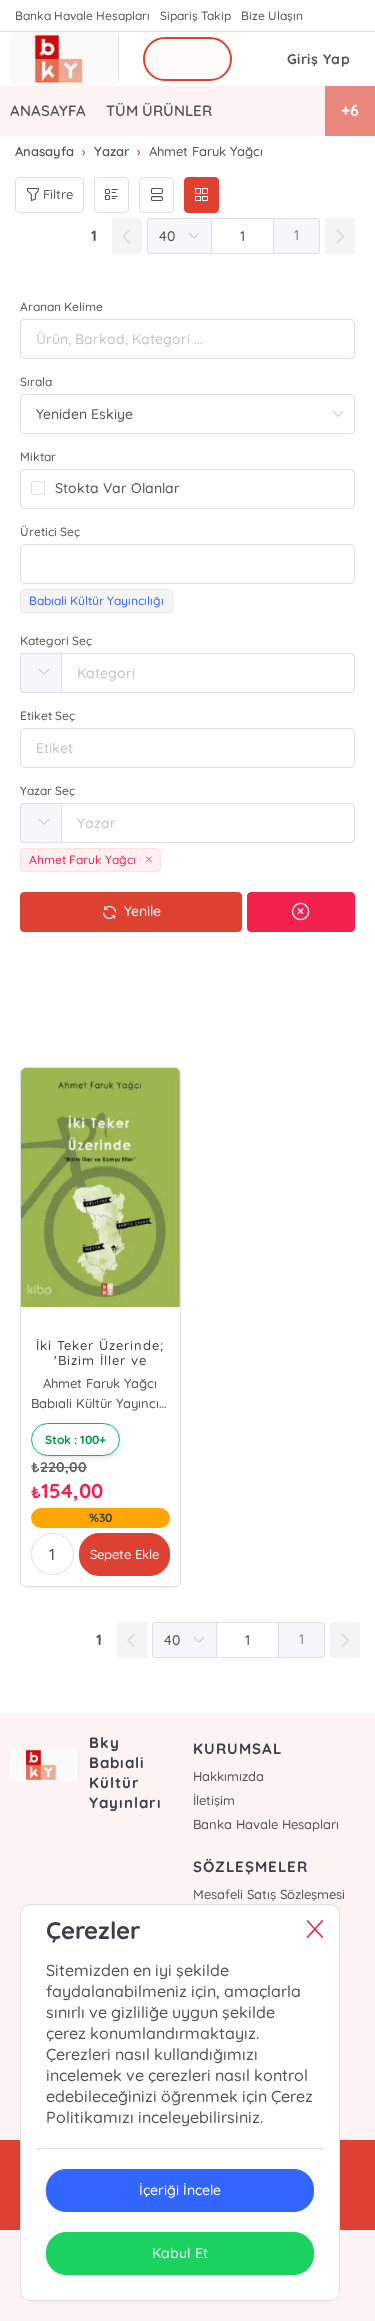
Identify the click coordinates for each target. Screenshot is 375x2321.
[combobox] (187, 564)
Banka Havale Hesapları (82, 15)
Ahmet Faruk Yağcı (100, 1383)
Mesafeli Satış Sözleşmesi (269, 1894)
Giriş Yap (319, 59)
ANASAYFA (48, 110)
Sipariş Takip (195, 15)
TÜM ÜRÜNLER (159, 110)
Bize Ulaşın (272, 15)
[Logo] (64, 59)
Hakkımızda (228, 1776)
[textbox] (187, 564)
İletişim (214, 1800)
